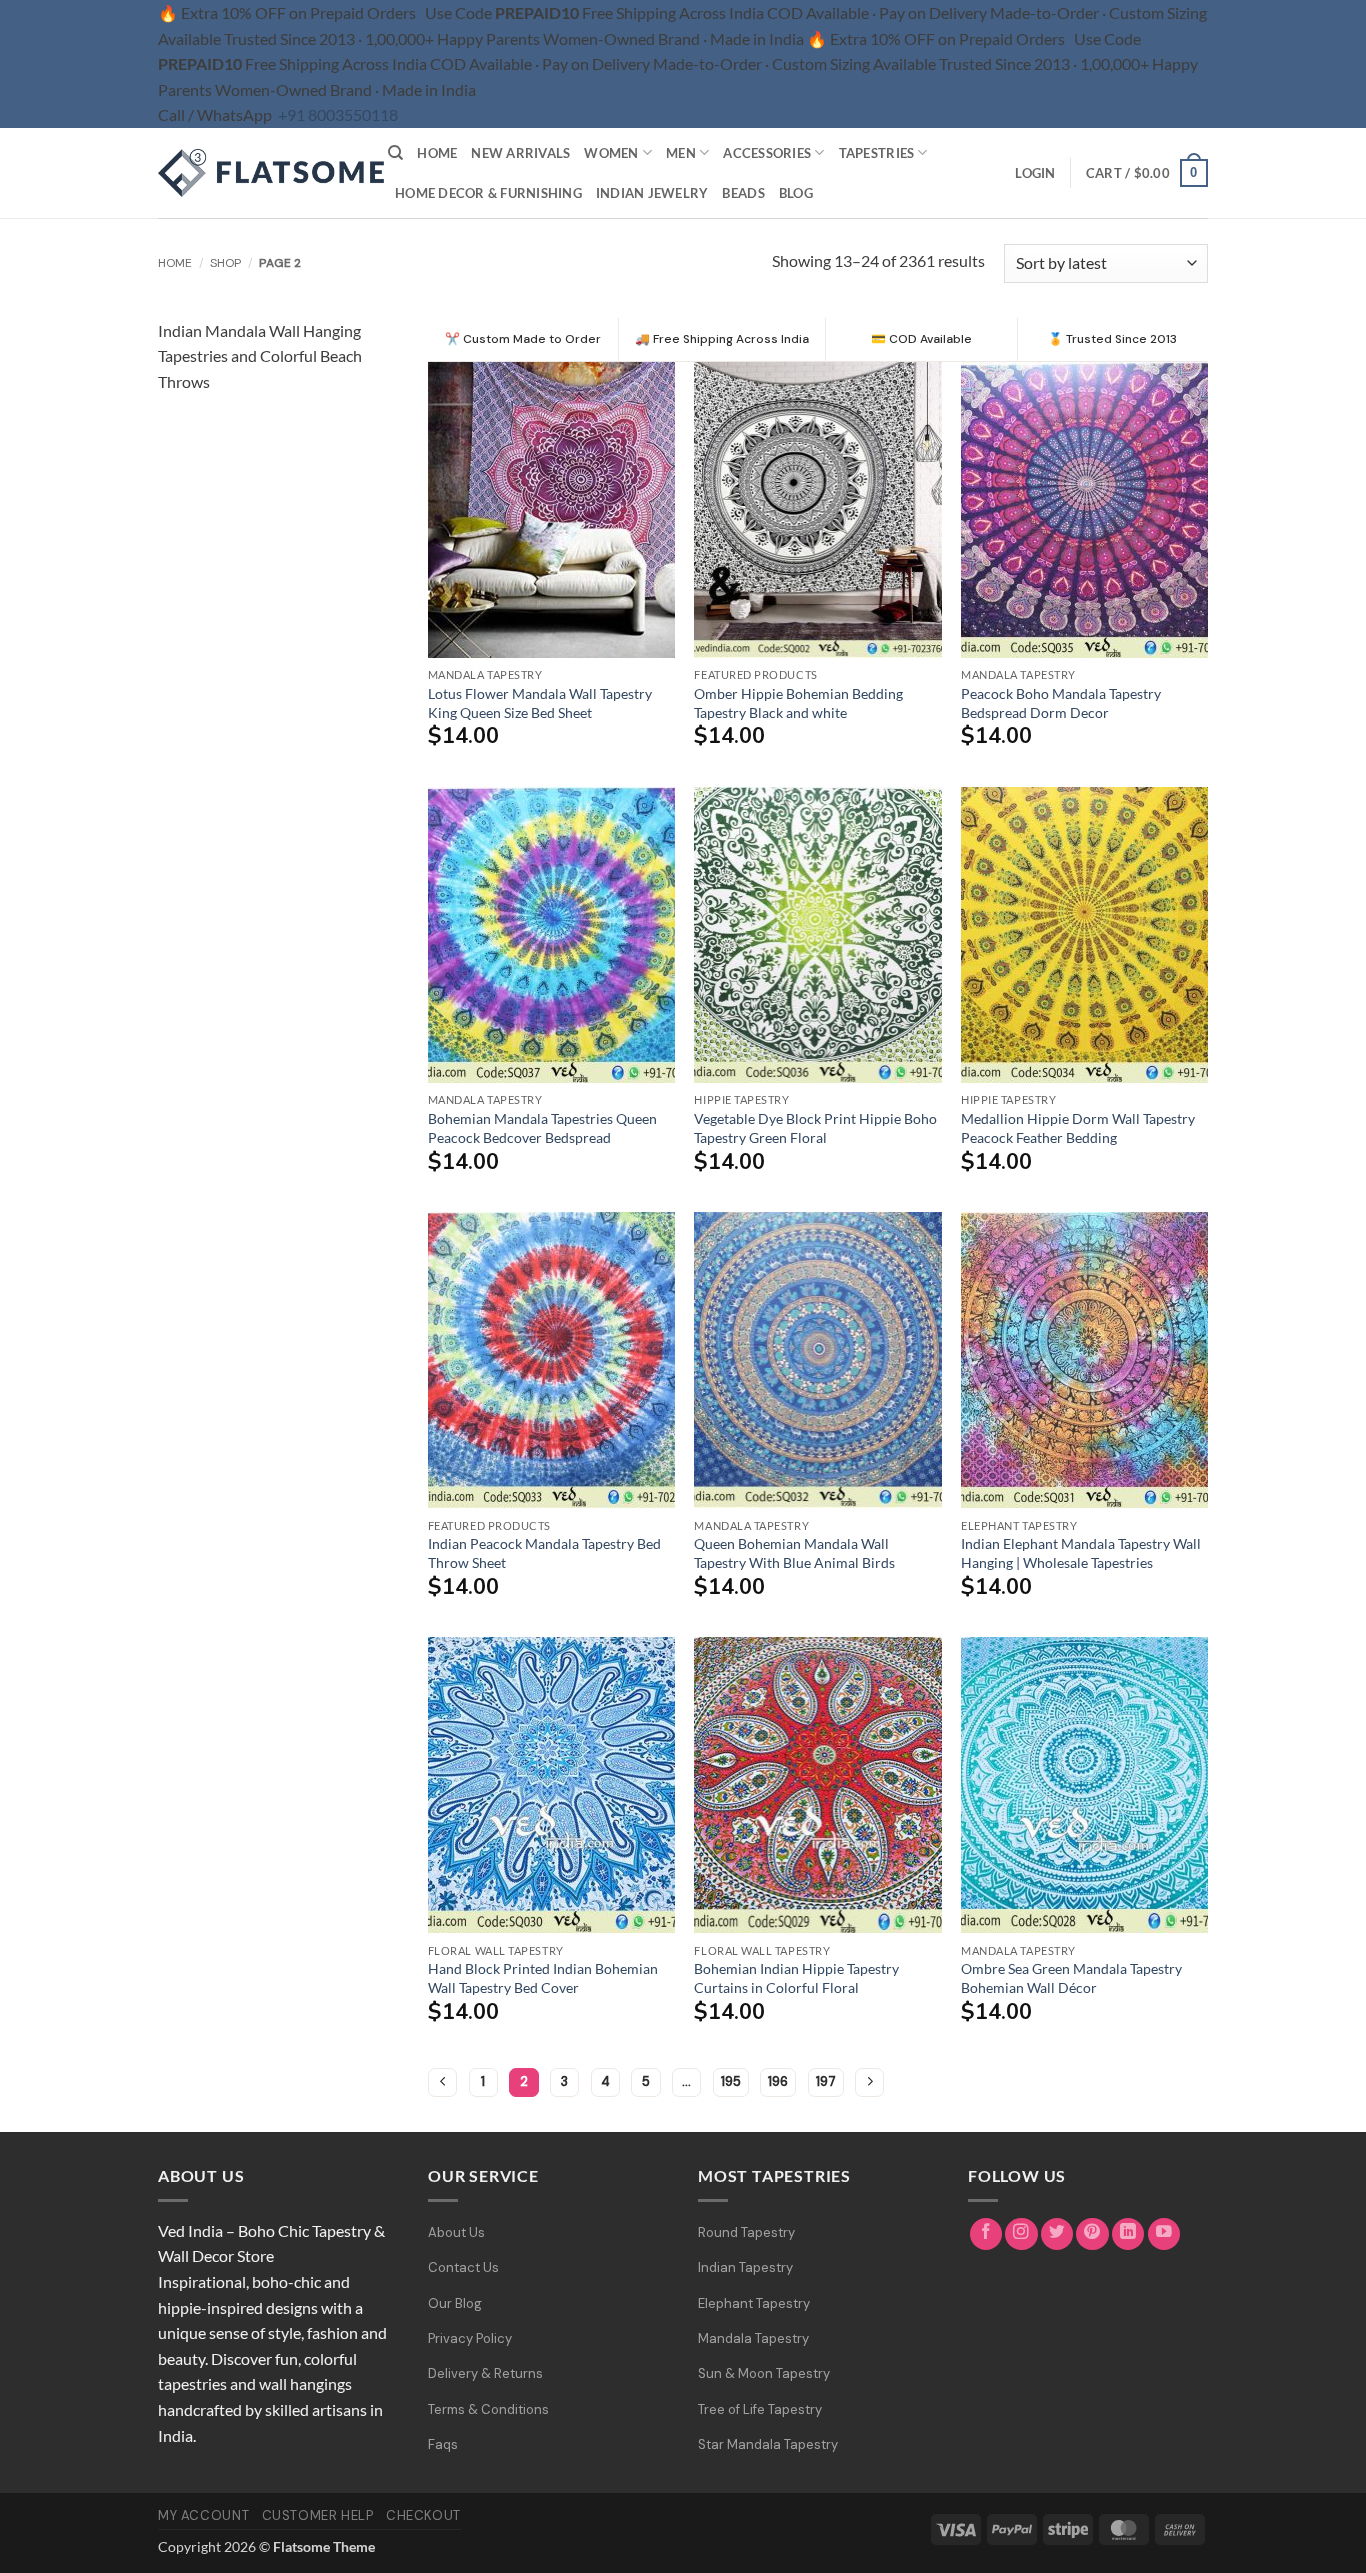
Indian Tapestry (745, 2267)
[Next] (869, 2082)
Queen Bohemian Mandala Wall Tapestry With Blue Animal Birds (794, 1553)
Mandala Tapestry (753, 2338)
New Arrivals (520, 153)
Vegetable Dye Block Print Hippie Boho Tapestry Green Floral (815, 1128)
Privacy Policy (470, 2338)
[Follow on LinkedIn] (1128, 2234)
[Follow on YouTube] (1164, 2234)
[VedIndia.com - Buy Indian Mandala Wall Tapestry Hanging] (258, 173)
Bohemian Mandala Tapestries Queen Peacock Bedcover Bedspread (542, 1128)
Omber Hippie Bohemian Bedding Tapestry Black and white (798, 703)
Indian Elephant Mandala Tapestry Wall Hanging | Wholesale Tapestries (1081, 1553)
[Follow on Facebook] (986, 2234)
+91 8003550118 (338, 114)
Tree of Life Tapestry (760, 2409)
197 (826, 2081)
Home (437, 153)
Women (611, 153)
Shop (225, 263)
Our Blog (455, 2303)
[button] (1035, 173)
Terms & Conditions (488, 2409)
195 (731, 2081)
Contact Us (463, 2267)
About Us (456, 2232)
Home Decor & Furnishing (488, 193)
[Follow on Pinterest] (1092, 2234)
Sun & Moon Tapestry (764, 2373)
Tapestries (877, 153)
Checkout (423, 2515)
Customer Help (318, 2515)
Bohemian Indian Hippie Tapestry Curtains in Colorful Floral (796, 1978)
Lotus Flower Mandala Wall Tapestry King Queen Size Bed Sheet (540, 703)
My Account (203, 2515)
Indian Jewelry (652, 193)
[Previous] (442, 2082)
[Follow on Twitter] (1057, 2234)
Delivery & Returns (485, 2373)
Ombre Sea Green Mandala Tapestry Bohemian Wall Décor (1071, 1978)
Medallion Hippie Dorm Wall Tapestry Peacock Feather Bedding (1078, 1128)
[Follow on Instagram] (1021, 2234)
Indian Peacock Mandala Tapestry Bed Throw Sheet (544, 1553)
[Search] (395, 153)
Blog (796, 193)
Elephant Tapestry (754, 2303)
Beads (743, 193)
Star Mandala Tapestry (768, 2444)
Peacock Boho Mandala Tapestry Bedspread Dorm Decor (1061, 703)
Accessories (767, 153)
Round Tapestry (746, 2232)
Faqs (443, 2444)
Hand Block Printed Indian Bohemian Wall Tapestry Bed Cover (543, 1978)
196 (778, 2081)
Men (681, 153)
